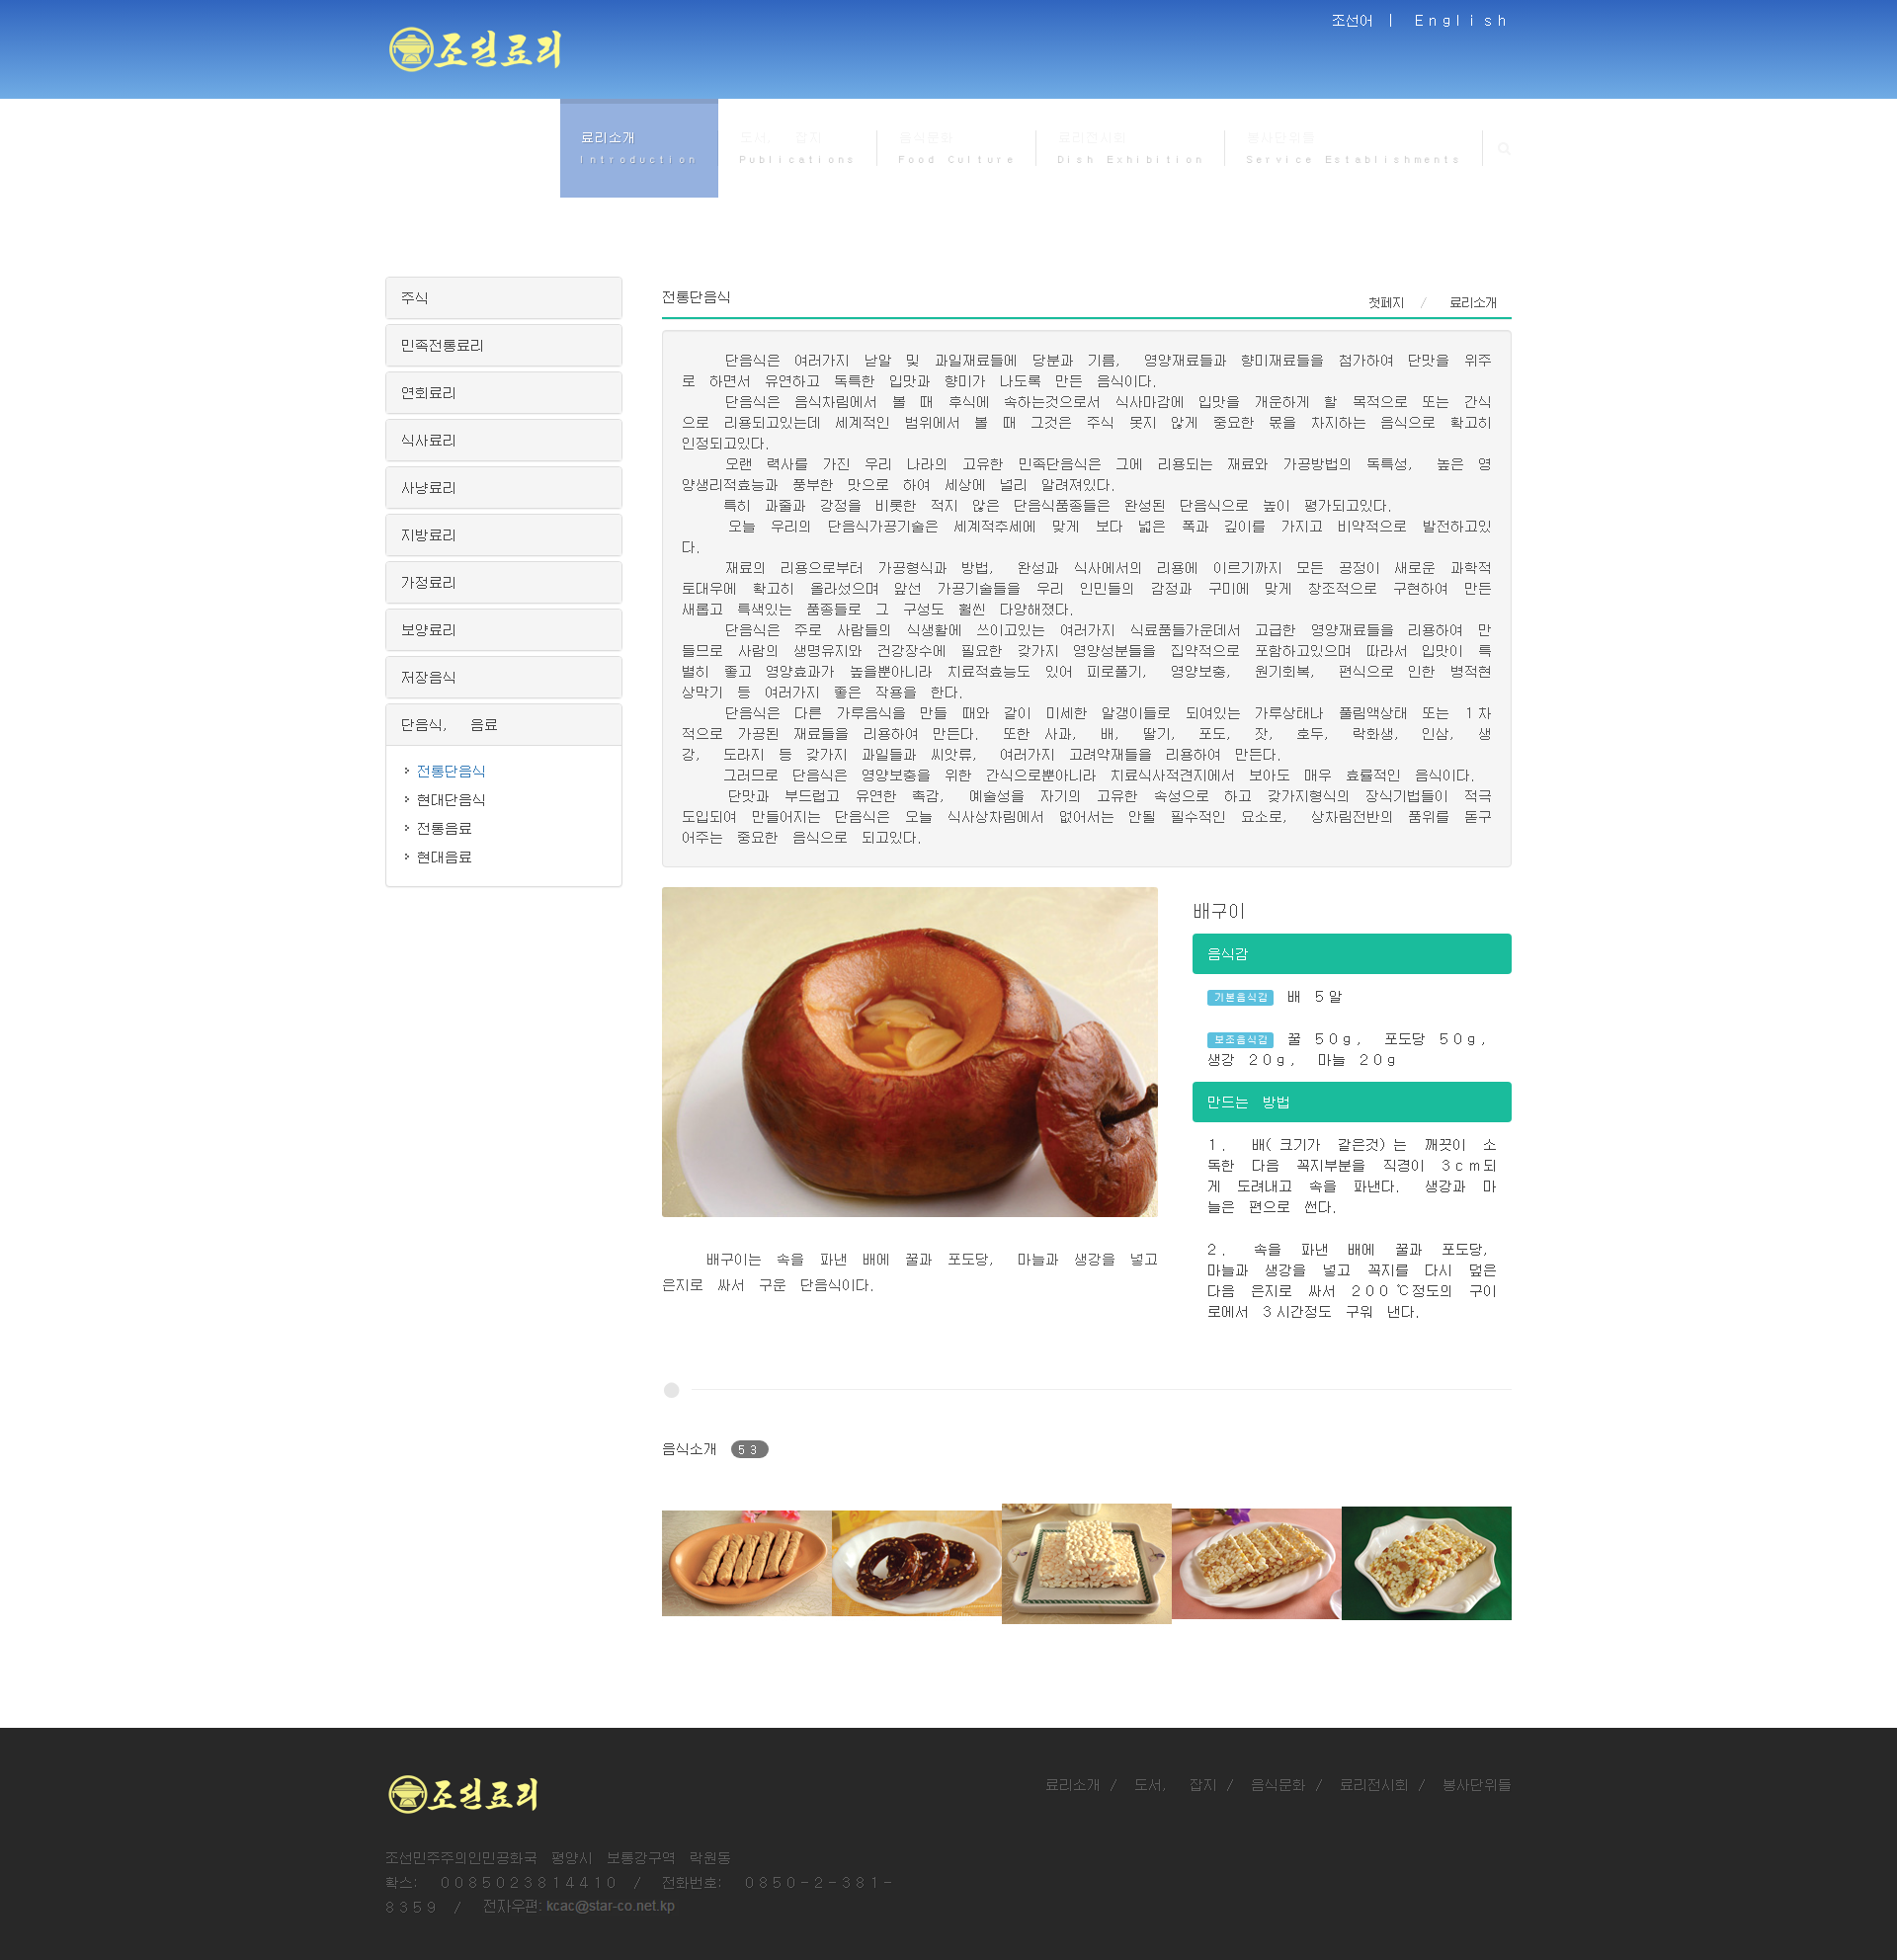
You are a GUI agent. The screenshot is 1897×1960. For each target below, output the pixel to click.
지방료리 (429, 534)
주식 (415, 297)
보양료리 (429, 629)
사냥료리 (429, 487)
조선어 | (1366, 20)
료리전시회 (1374, 1784)
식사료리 (429, 440)
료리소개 (1073, 1784)
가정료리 (429, 582)
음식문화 (1278, 1784)
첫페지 (1386, 302)
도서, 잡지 (1176, 1784)
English (1463, 20)
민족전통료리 (443, 345)
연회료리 (429, 392)
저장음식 (429, 677)
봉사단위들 (1477, 1784)
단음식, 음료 (450, 724)
